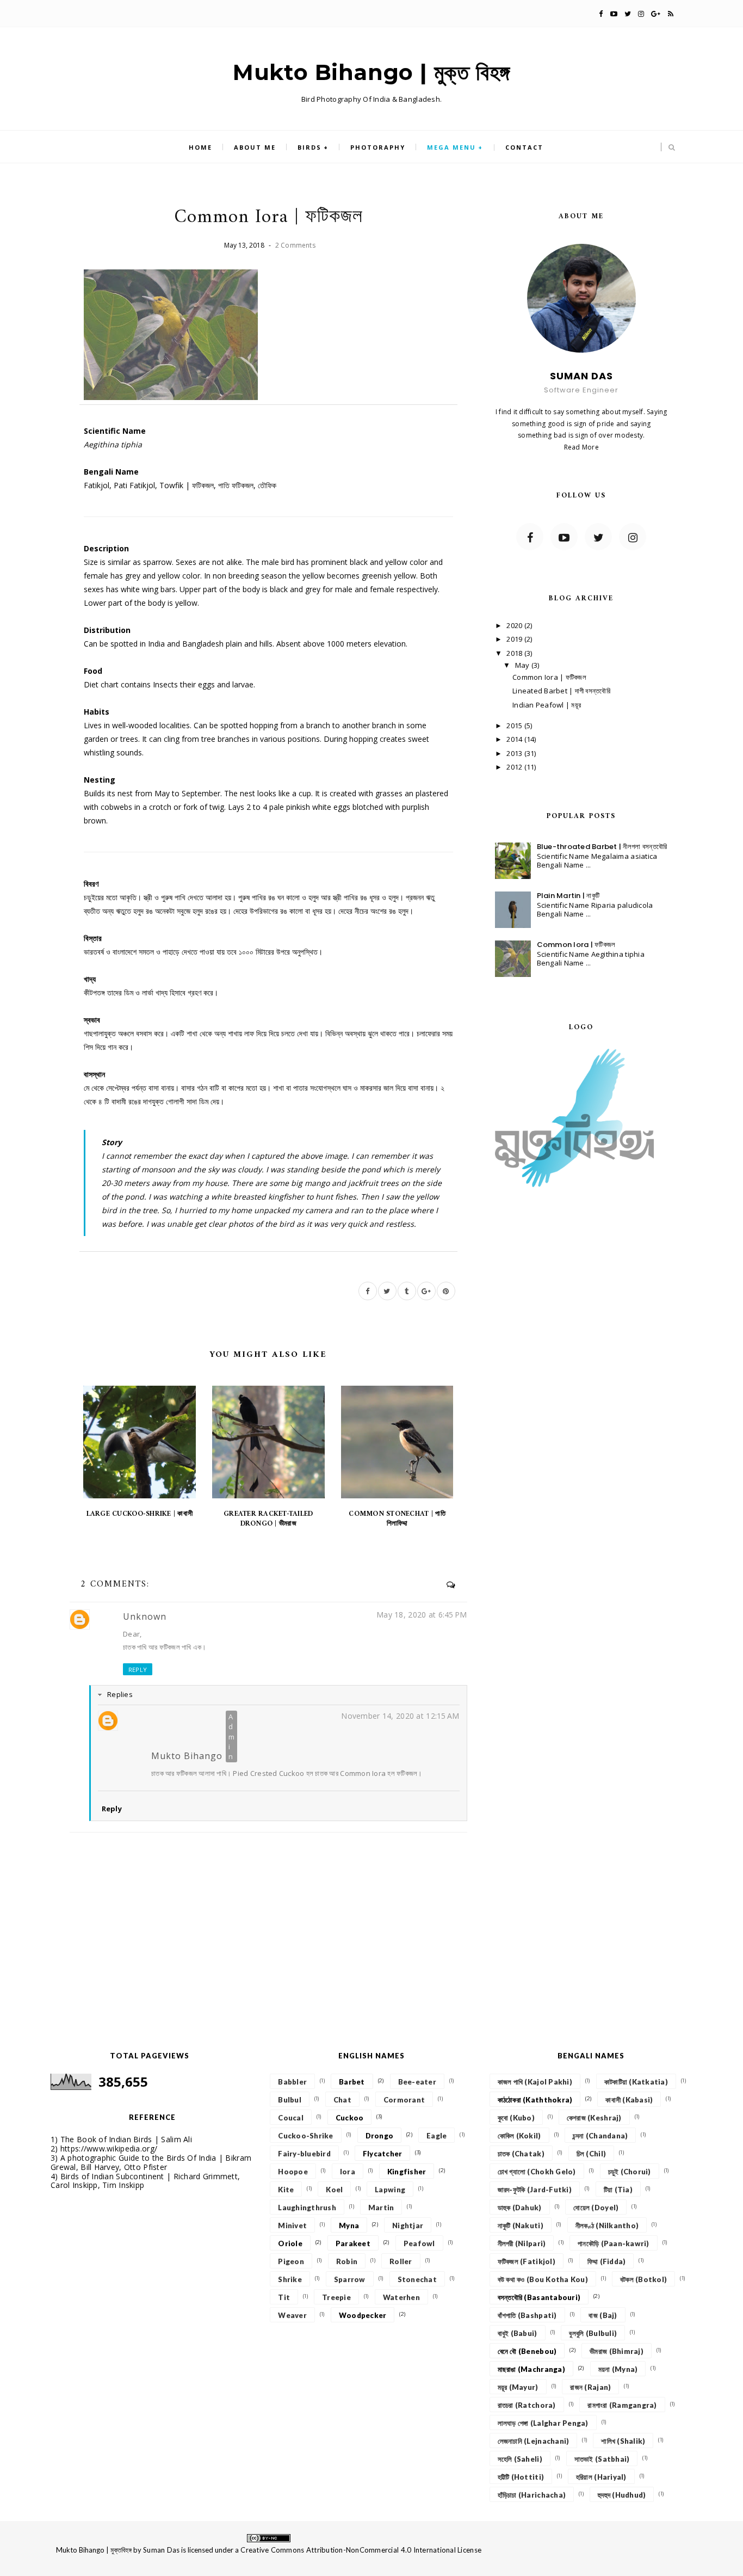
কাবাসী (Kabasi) (629, 2100)
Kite (286, 2190)
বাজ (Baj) (603, 2315)
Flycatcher (383, 2154)
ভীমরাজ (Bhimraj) (617, 2351)
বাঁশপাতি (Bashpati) (527, 2315)
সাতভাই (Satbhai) (602, 2459)
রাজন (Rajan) (590, 2387)
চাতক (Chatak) (521, 2154)
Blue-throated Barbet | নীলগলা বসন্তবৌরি (602, 847)
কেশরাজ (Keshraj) (594, 2118)
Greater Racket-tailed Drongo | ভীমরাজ (268, 1519)
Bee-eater (417, 2082)
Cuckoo (350, 2118)
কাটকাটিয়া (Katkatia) (636, 2082)
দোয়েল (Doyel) (596, 2208)
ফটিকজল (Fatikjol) (527, 2261)
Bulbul (290, 2100)
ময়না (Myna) (618, 2369)
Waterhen (401, 2297)
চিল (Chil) (591, 2154)
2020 (515, 625)
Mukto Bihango (187, 1756)
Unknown (145, 1616)
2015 (515, 726)
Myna (349, 2225)
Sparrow (350, 2279)
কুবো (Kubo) (516, 2118)
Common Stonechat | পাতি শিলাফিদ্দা (397, 1519)
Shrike (290, 2279)
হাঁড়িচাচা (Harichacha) (532, 2495)
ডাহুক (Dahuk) (520, 2208)
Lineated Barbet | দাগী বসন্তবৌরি (561, 691)
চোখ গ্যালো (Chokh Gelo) (537, 2172)
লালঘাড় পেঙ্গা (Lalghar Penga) (543, 2423)
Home (200, 147)
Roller (401, 2261)
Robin (347, 2261)
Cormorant (404, 2100)
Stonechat (417, 2279)
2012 (515, 767)
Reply (138, 1670)
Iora (348, 2172)
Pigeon (291, 2261)
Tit (284, 2297)
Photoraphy (378, 147)
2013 (515, 753)
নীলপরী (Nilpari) (522, 2243)
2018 (515, 653)
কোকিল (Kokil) (519, 2136)
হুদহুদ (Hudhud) (622, 2495)
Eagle (436, 2136)
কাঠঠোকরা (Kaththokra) (535, 2100)
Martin (381, 2208)
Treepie (336, 2297)
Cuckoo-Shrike (305, 2136)
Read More (581, 447)
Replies (120, 1694)
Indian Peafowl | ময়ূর (547, 705)
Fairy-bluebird (304, 2154)
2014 (515, 739)
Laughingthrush (307, 2208)
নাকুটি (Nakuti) (521, 2225)
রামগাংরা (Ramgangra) (622, 2405)
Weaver (292, 2315)
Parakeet (353, 2243)
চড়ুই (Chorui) (630, 2172)
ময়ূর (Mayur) (518, 2387)
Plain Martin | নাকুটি (568, 896)
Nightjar (408, 2225)
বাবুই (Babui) (518, 2333)
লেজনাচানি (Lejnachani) (534, 2441)
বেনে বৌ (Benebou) (527, 2351)
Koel (334, 2190)
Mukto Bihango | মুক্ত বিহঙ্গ (371, 72)
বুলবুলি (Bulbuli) (593, 2333)
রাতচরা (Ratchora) (527, 2405)
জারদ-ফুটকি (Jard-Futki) (535, 2190)
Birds (309, 147)
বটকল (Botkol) (643, 2279)
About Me (255, 147)
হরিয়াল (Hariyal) (601, 2477)
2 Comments (295, 245)
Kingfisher (407, 2172)
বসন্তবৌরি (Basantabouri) (539, 2297)
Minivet (292, 2225)
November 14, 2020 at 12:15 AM (400, 1716)
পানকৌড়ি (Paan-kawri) (613, 2243)
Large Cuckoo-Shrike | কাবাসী (140, 1514)
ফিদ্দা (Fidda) (607, 2261)
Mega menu (451, 147)
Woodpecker (363, 2315)
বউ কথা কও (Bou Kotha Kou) (543, 2279)
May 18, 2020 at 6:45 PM (422, 1615)
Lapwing (390, 2190)
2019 (515, 639)
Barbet (352, 2082)
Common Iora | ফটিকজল (549, 677)
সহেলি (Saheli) (520, 2459)
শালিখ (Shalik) (623, 2441)
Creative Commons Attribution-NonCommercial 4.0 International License (361, 2550)
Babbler (292, 2082)
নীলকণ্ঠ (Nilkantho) (607, 2225)
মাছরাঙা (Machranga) (531, 2369)
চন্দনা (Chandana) (600, 2136)
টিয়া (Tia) (618, 2190)
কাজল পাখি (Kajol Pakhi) (535, 2082)
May (523, 665)
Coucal (291, 2118)
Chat (342, 2100)
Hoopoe (293, 2172)
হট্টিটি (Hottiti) (521, 2477)
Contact (524, 147)
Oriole (290, 2243)
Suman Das (161, 2550)
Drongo (380, 2136)
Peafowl (419, 2243)
